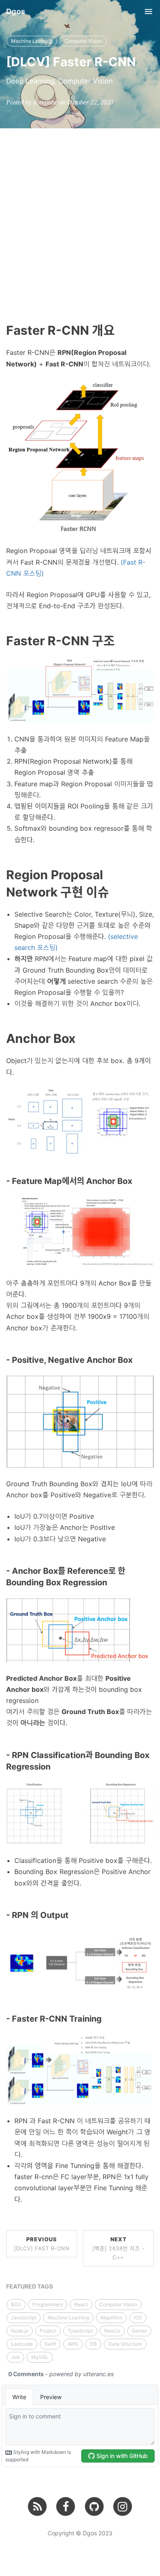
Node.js (20, 2331)
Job (15, 2357)
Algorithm (111, 2318)
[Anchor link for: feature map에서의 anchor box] (136, 1181)
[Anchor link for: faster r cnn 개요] (121, 330)
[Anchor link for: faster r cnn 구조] (121, 641)
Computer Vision (83, 41)
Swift (50, 2344)
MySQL (40, 2357)
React (81, 2304)
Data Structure (125, 2344)
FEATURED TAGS (30, 2286)
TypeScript (80, 2331)
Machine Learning (32, 41)
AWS (73, 2344)
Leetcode (22, 2344)
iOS (138, 2318)
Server (139, 2331)
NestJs (112, 2331)
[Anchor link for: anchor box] (82, 1038)
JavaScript (24, 2318)
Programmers (48, 2304)
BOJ (16, 2304)
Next (119, 2248)
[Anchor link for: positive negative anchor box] (137, 1360)
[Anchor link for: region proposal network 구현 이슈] (115, 892)
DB (93, 2344)
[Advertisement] (80, 213)
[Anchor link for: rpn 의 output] (73, 1915)
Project (48, 2331)
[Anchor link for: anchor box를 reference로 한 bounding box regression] (111, 1582)
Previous (42, 2244)
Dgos (16, 11)
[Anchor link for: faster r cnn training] (106, 2019)
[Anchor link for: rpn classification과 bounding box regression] (55, 1767)
